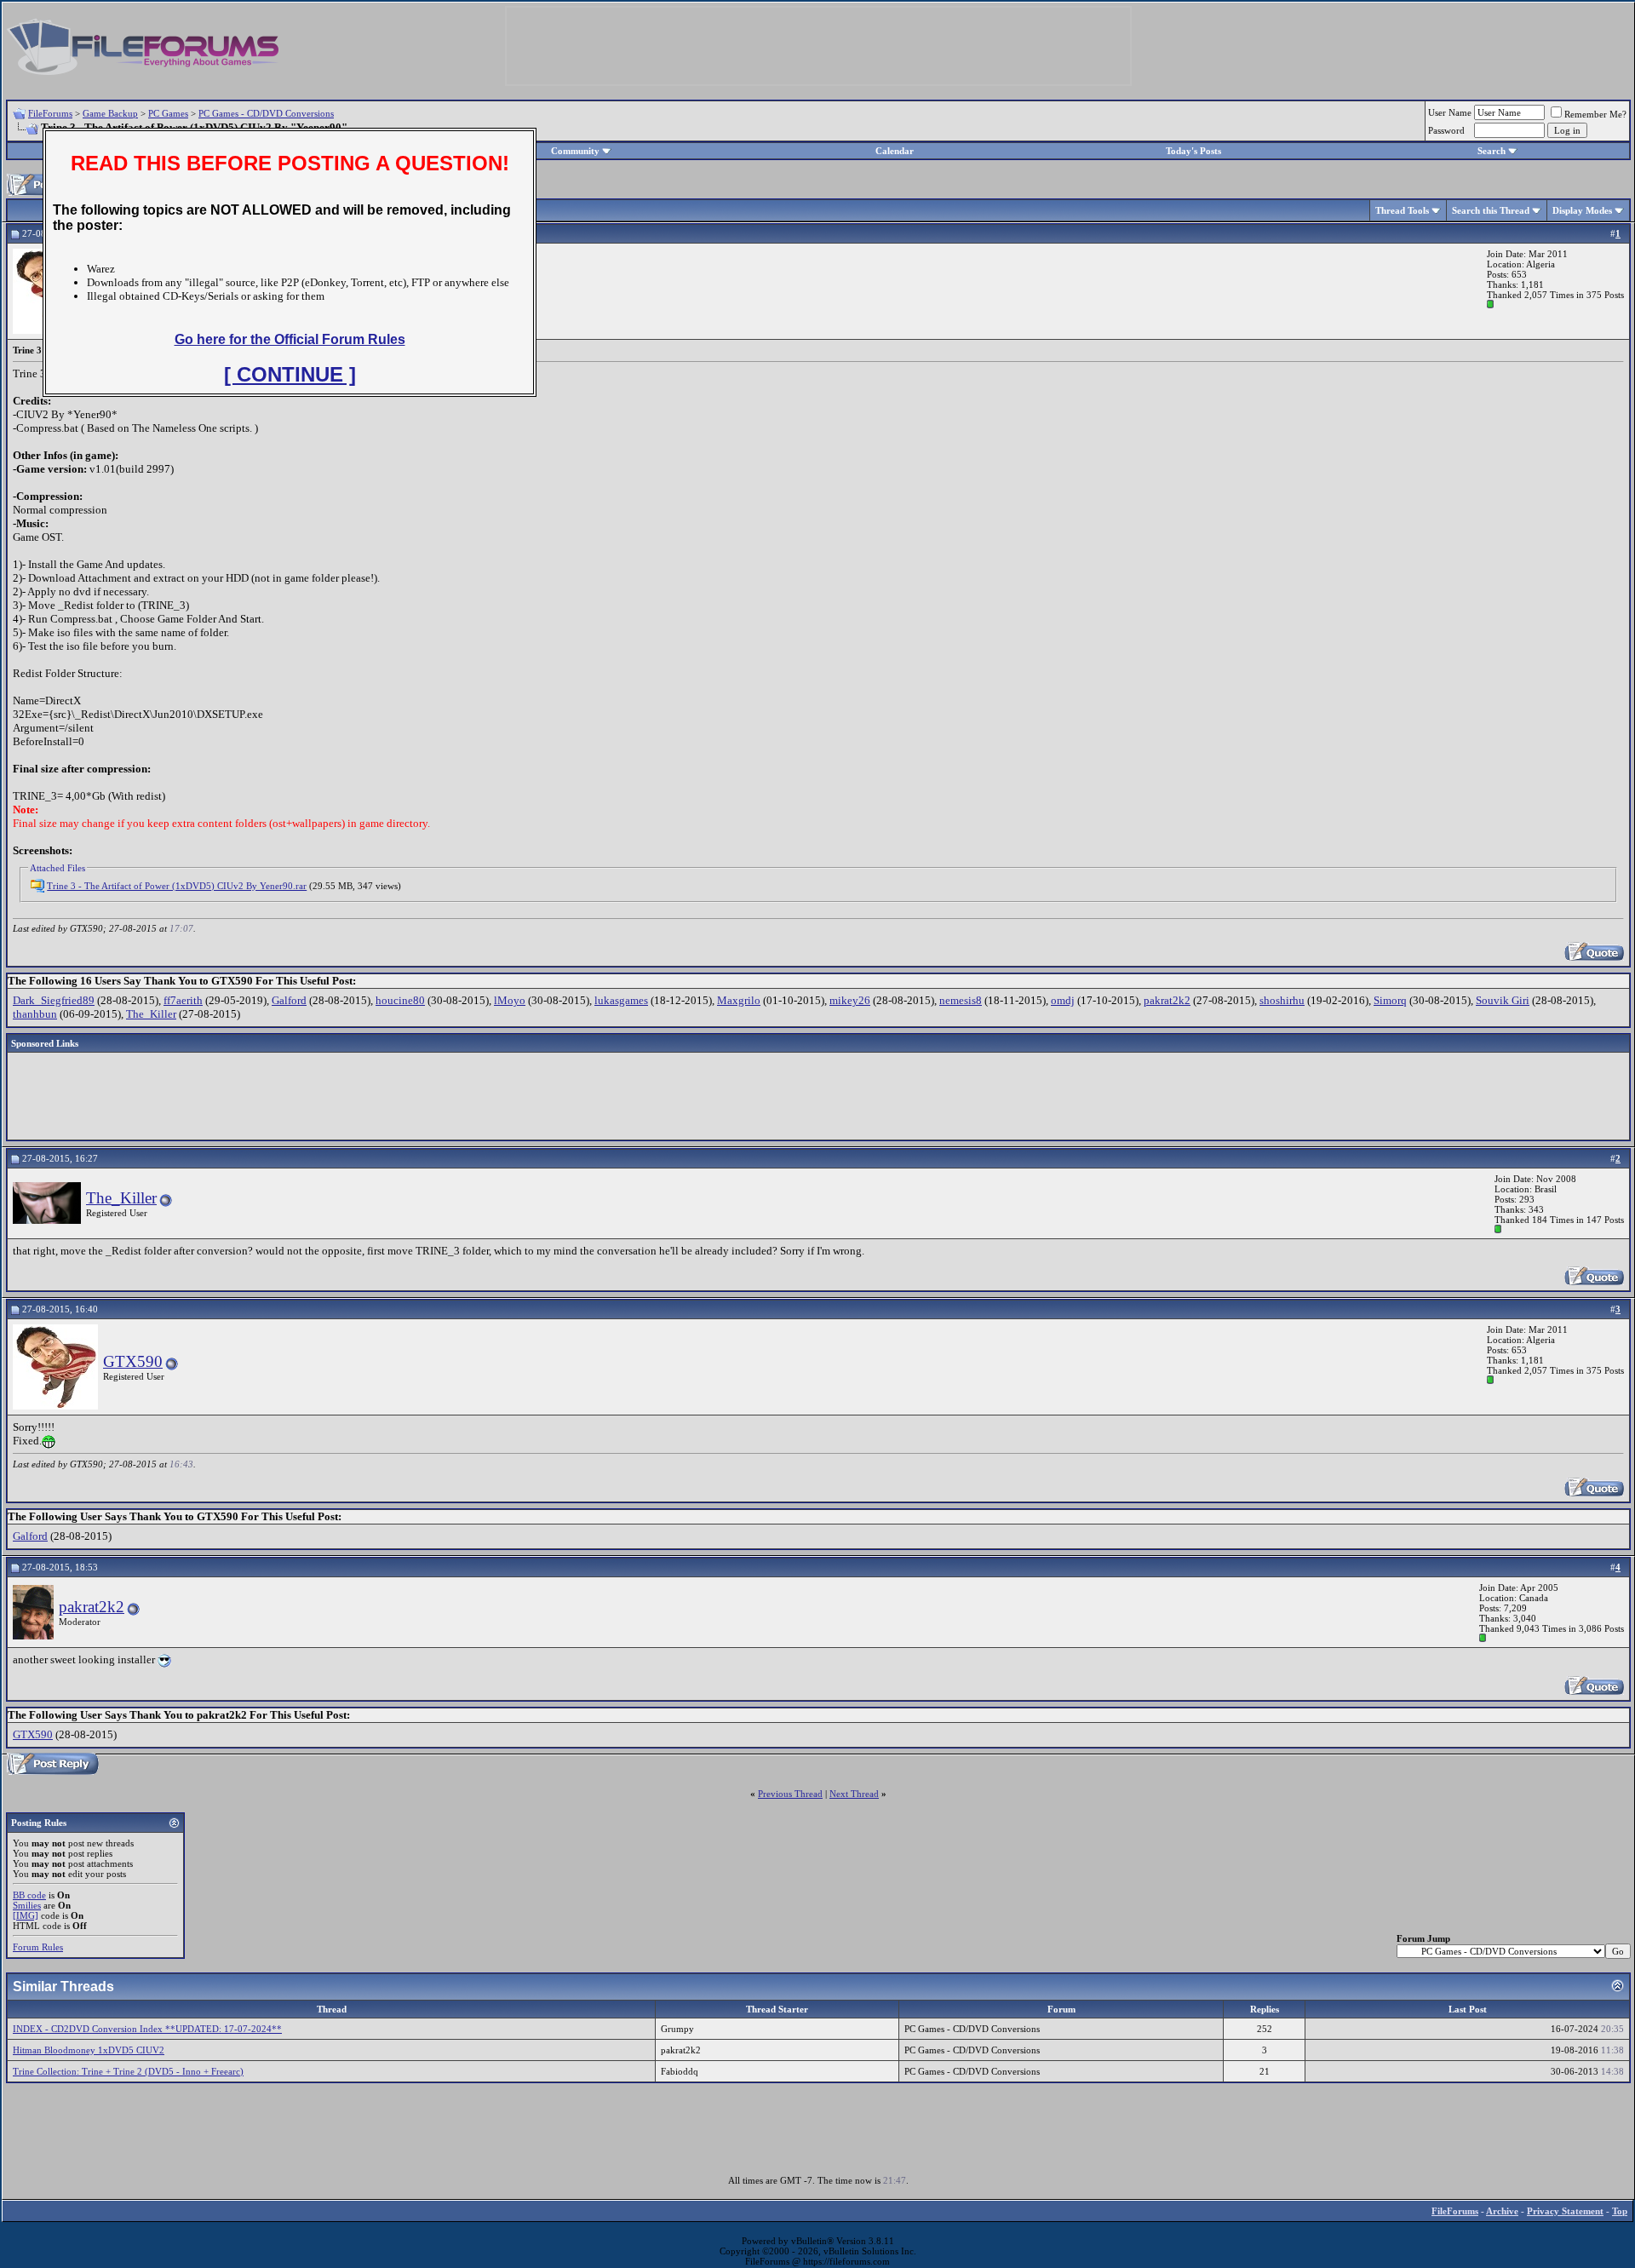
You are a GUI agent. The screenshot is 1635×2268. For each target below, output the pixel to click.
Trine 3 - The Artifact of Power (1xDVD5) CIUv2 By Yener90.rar (177, 886)
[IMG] (26, 1915)
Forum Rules (38, 1947)
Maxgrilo (739, 1000)
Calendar (895, 151)
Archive (1502, 2211)
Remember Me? (1595, 114)
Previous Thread (790, 1794)
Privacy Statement (1565, 2211)
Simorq (1390, 1000)
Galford (289, 1000)
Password (1446, 130)
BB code (29, 1895)
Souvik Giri (1503, 1000)
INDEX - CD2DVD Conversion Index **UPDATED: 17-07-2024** (147, 2029)
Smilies (27, 1905)
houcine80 (400, 1000)
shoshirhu (1282, 1000)
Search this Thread (1491, 210)
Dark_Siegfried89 (54, 1000)
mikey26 (850, 1000)
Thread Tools (1402, 210)
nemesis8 (961, 1000)
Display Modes (1582, 210)
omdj (1063, 1000)
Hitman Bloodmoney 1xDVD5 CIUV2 (89, 2050)
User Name (1450, 112)
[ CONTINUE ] (290, 374)
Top (1620, 2211)
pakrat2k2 (1167, 1000)
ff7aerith (183, 1000)
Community (575, 151)
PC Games (168, 113)
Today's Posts (1193, 151)
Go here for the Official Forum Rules (290, 339)
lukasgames (621, 1000)
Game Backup (110, 113)
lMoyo (510, 1000)
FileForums (50, 113)
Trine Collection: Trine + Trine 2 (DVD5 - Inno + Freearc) (128, 2071)
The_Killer (151, 1014)
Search (1492, 151)
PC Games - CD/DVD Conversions (266, 113)
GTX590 (133, 1361)
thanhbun (35, 1014)
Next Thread (854, 1794)
